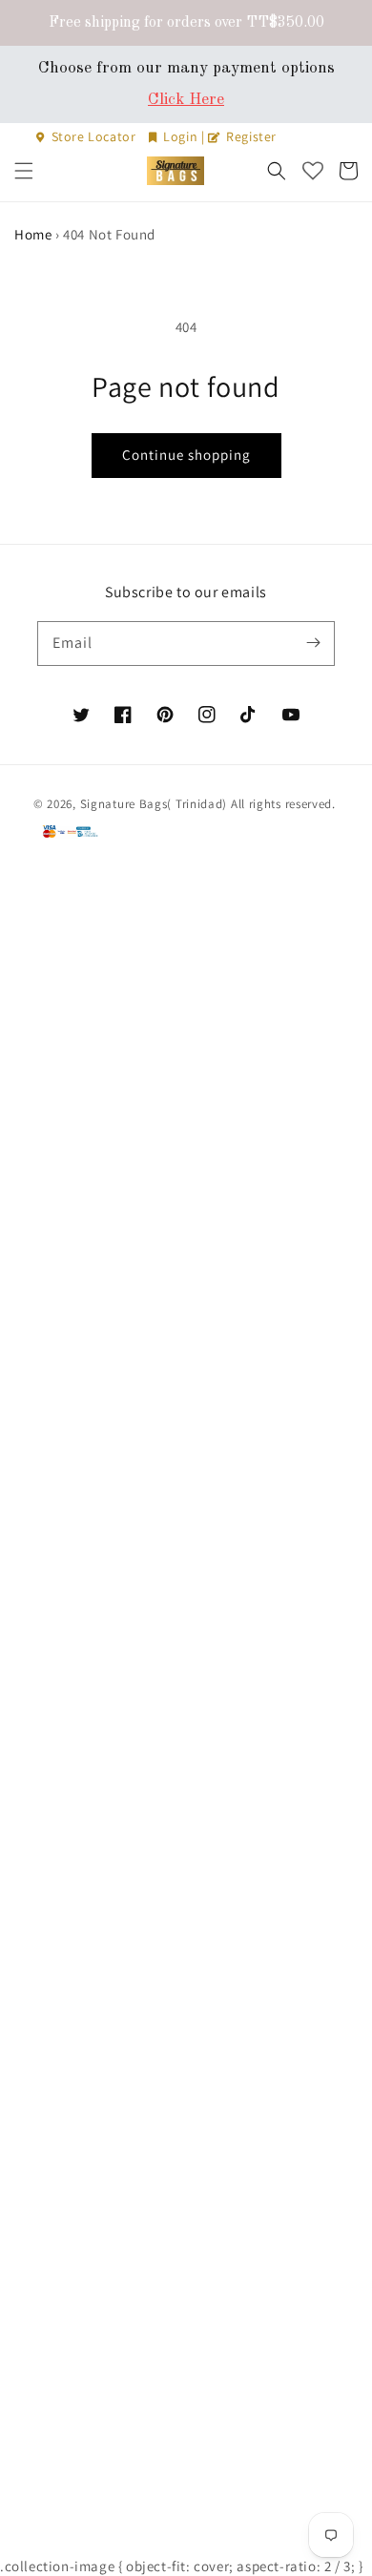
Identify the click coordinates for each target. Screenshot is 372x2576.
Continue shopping (186, 455)
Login (181, 136)
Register (250, 136)
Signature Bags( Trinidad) (155, 804)
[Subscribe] (313, 643)
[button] (24, 171)
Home (33, 234)
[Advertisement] (186, 1713)
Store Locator (93, 136)
